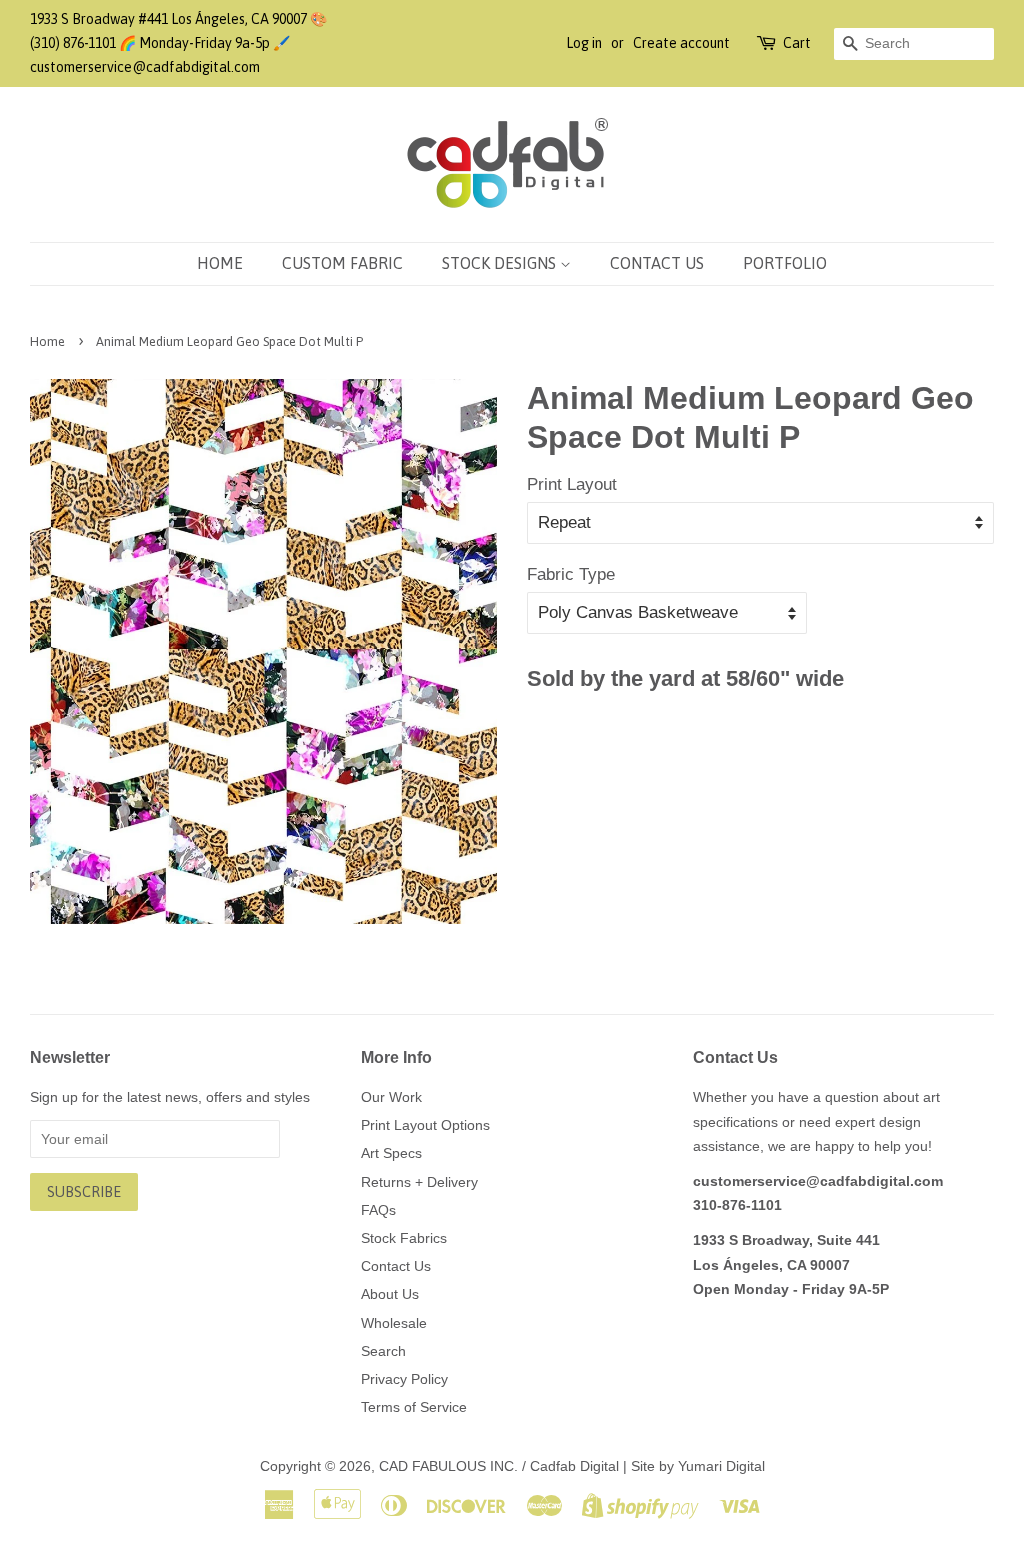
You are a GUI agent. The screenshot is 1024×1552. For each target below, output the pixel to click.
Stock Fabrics (404, 1238)
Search (383, 1351)
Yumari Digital (721, 1466)
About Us (390, 1294)
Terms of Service (414, 1407)
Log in (584, 43)
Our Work (391, 1097)
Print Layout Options (425, 1125)
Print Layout (572, 484)
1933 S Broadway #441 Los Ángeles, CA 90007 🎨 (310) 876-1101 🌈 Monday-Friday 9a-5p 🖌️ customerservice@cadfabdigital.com (178, 43)
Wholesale (394, 1323)
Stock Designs (501, 263)
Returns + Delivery (419, 1182)
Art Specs (391, 1153)
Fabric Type (571, 574)
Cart (797, 43)
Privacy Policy (404, 1379)
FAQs (378, 1210)
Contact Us (657, 263)
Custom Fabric (342, 263)
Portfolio (785, 263)
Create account (681, 43)
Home (220, 263)
